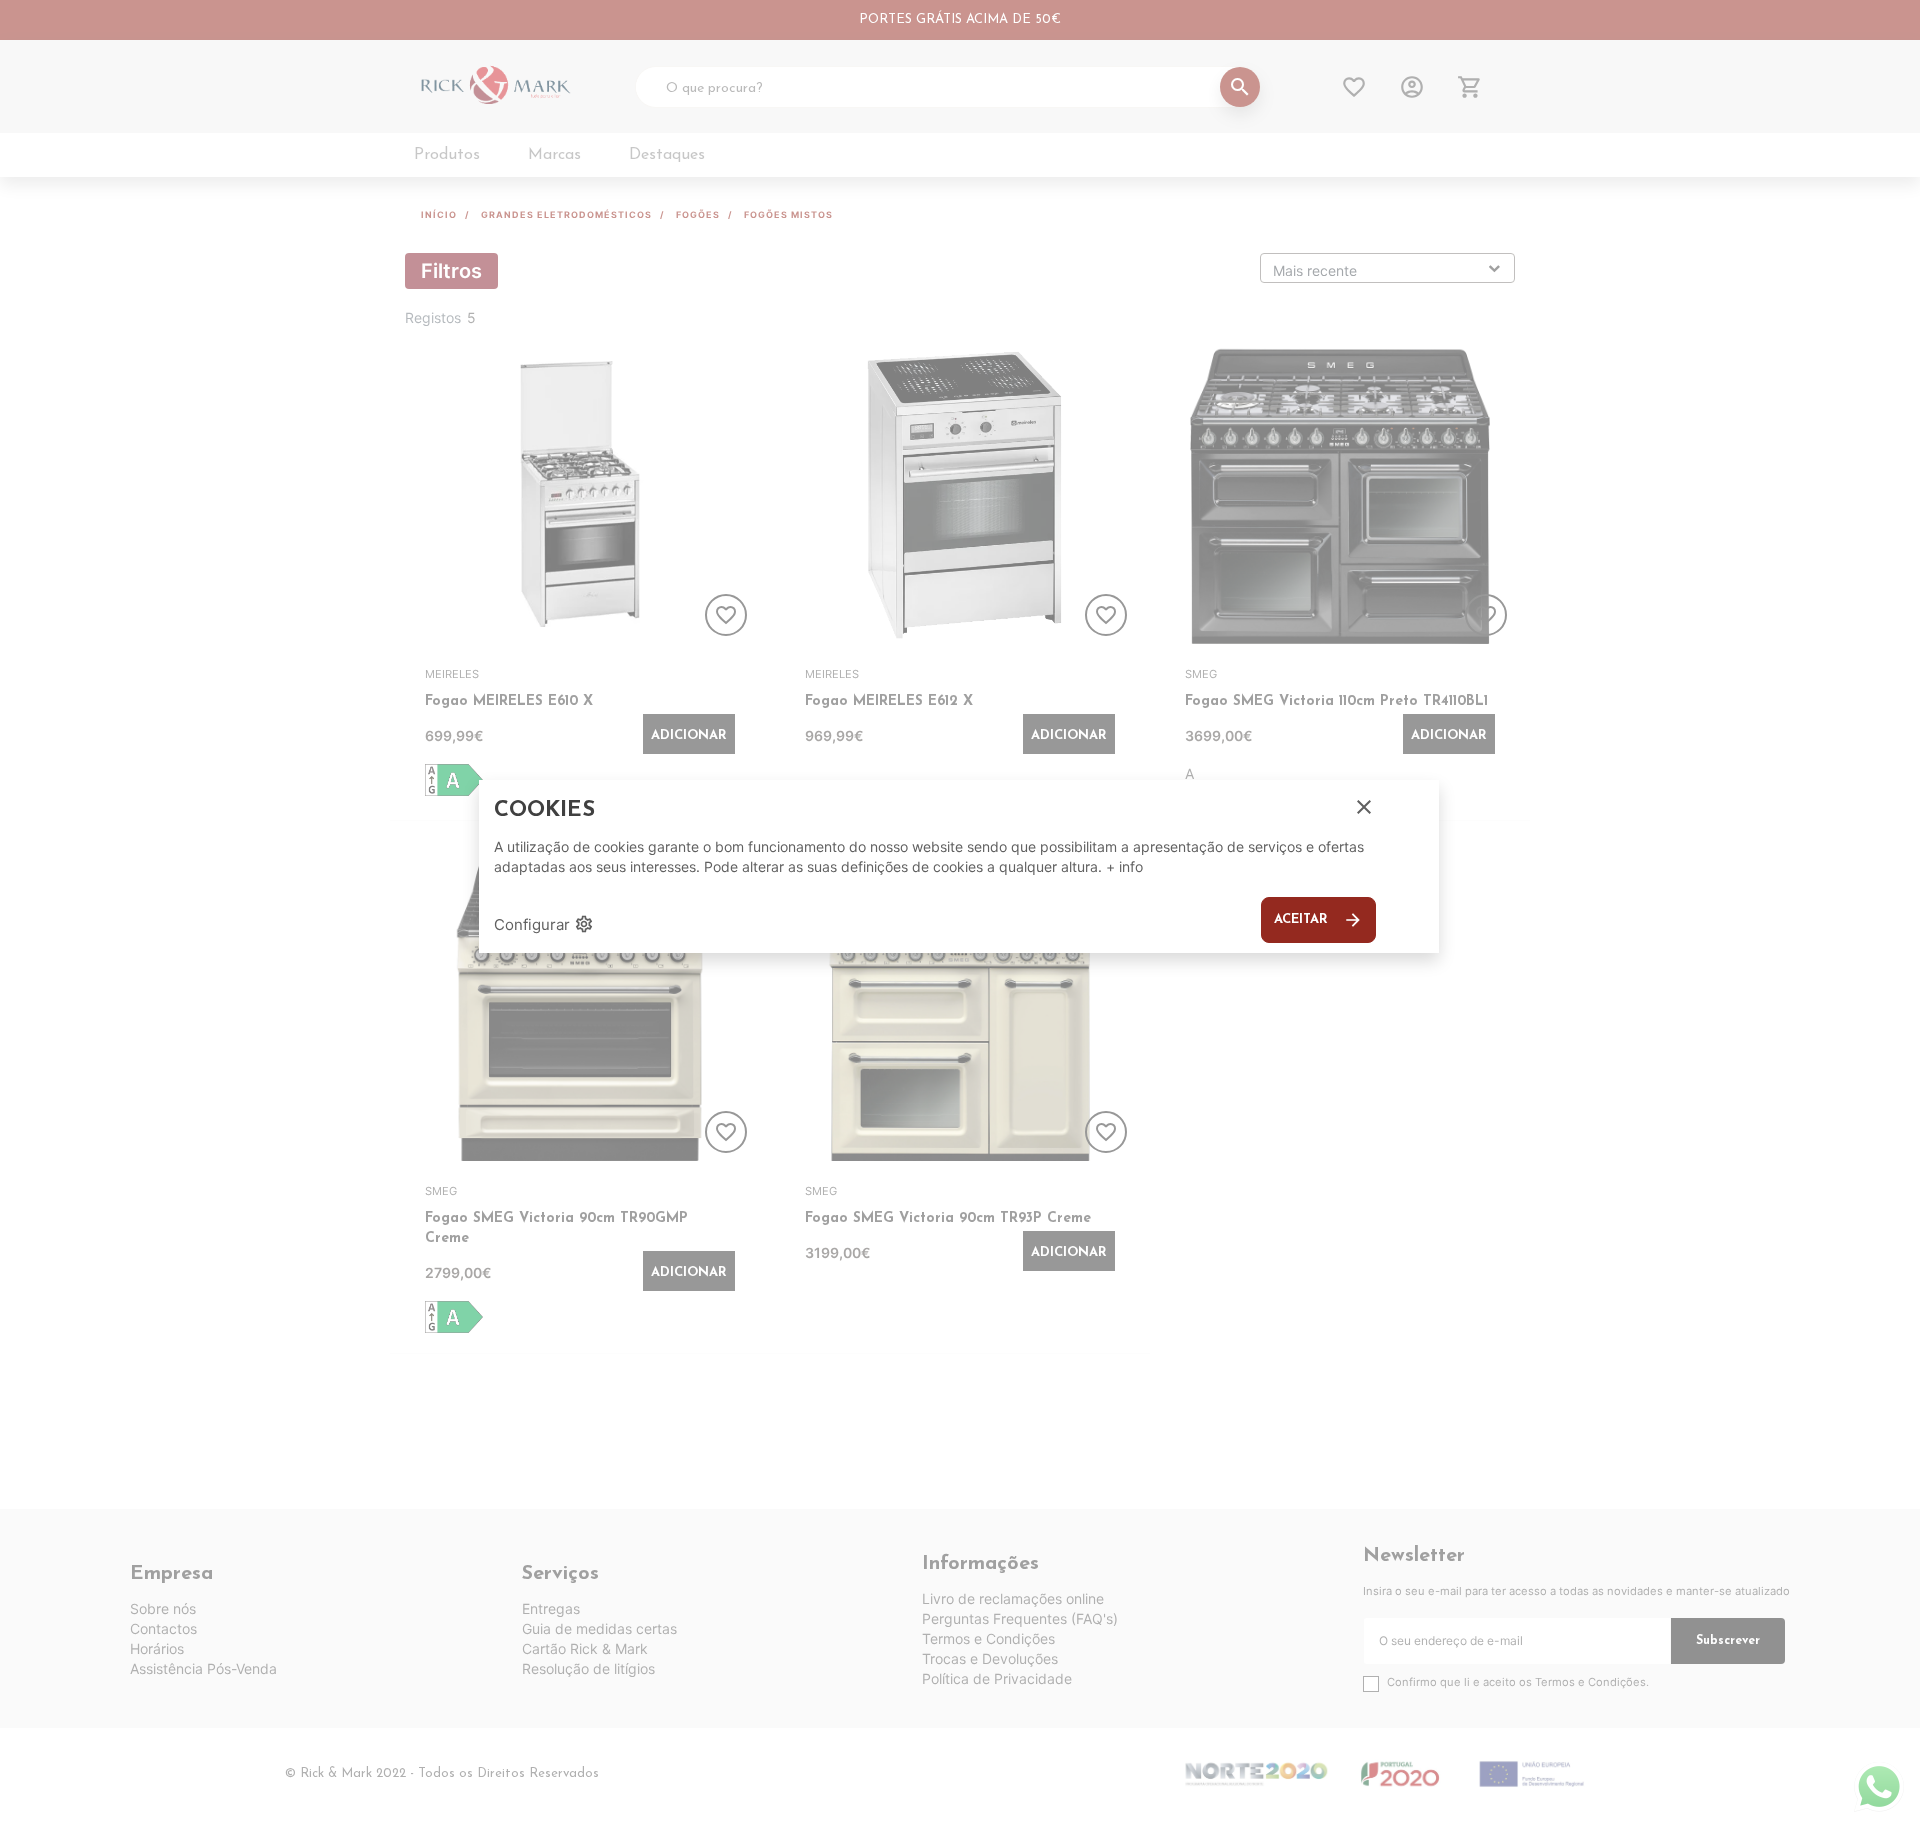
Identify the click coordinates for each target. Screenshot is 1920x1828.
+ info (1124, 866)
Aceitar (1318, 920)
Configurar (544, 924)
